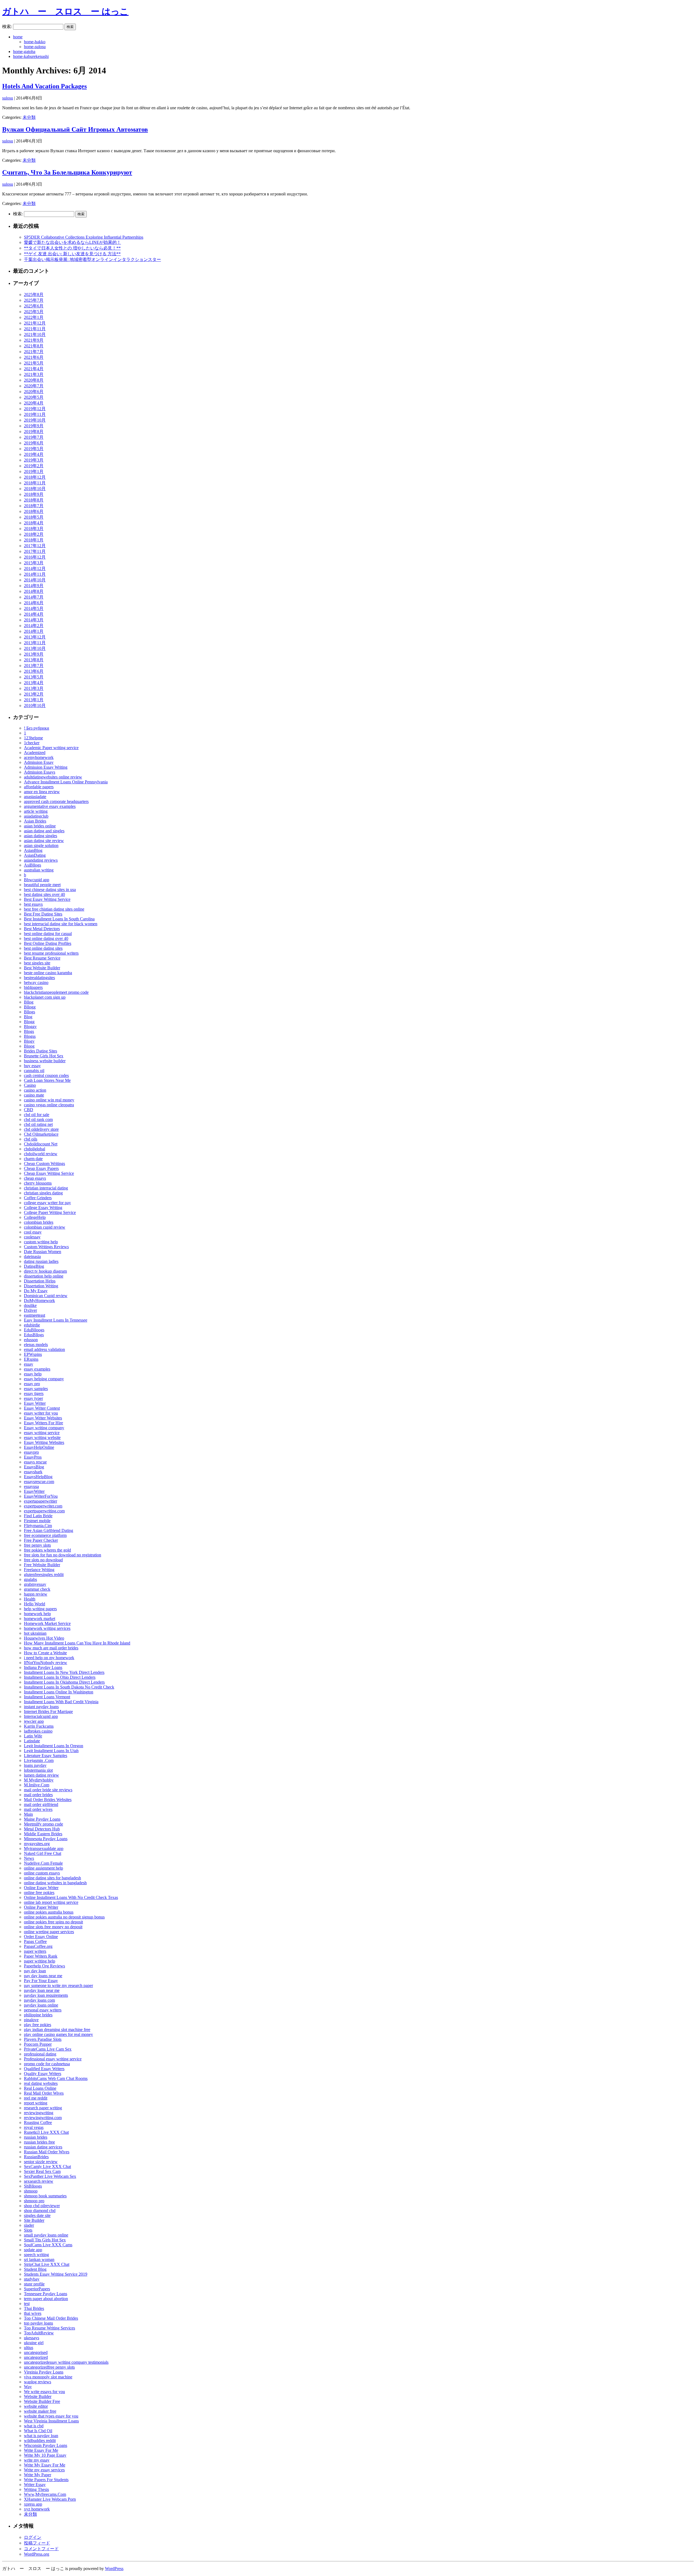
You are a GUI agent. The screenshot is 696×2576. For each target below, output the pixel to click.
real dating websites (41, 2083)
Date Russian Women (43, 1252)
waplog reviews (38, 2382)
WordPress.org (37, 2554)
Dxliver (30, 1310)
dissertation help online (44, 1276)
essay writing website (42, 1437)
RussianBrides (36, 2157)
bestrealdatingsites (39, 978)
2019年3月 (34, 460)
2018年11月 (35, 483)
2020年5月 (34, 397)
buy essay (32, 1066)
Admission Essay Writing (46, 767)
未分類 (29, 117)
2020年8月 (34, 380)
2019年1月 (34, 471)
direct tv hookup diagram (45, 1271)
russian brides (36, 2137)
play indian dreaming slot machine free (57, 2030)
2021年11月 (35, 329)
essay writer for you (41, 1413)
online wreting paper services (49, 1932)
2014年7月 (34, 597)
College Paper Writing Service (50, 1212)
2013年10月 (35, 648)
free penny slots (37, 1545)
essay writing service (42, 1433)
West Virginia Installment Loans (51, 2421)
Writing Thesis (36, 2489)
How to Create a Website (45, 1653)
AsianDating (35, 855)
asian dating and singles (44, 831)
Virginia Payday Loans (44, 2372)
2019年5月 (34, 449)
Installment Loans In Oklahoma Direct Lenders (64, 1682)
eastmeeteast (35, 1315)
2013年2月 (34, 694)
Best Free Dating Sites (43, 914)
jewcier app (34, 1721)
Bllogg (30, 1007)
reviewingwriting (39, 2113)
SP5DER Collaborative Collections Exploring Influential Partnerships (84, 237)
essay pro (32, 1384)
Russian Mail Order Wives (47, 2152)
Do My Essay (36, 1291)
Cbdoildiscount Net (41, 1144)
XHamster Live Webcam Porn (50, 2499)
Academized (35, 753)
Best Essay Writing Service (47, 899)
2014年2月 (34, 626)
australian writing (39, 870)
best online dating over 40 (46, 938)
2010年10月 (35, 705)
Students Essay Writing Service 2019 (56, 2274)
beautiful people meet (42, 885)
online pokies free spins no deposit (53, 1922)
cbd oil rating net (38, 1124)
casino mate (34, 1095)
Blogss (30, 1036)
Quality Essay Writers (43, 2074)
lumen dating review (41, 1775)
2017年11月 (35, 551)
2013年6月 (34, 671)
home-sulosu (35, 47)
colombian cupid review (45, 1227)
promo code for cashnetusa (47, 2064)
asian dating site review (44, 841)
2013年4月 (34, 683)
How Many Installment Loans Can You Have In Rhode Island (77, 1643)
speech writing (36, 2255)
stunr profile (34, 2284)
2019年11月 (35, 414)
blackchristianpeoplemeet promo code (56, 992)
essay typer (33, 1398)
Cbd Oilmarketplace (41, 1134)
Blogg (29, 1022)
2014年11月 (35, 574)
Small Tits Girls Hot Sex (45, 2240)
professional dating (40, 2054)
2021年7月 (34, 352)
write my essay (37, 2460)
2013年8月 (34, 660)
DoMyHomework (39, 1301)
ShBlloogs (33, 2186)
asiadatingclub (36, 816)
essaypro (31, 1452)
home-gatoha (24, 52)
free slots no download (43, 1560)
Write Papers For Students (46, 2480)
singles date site (37, 2215)
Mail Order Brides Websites (48, 1800)
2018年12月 (35, 477)
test (27, 2304)
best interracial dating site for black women (61, 924)
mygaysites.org (37, 1844)
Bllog (29, 1002)
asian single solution (41, 845)
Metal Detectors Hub (42, 1829)
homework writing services (47, 1628)
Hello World (35, 1604)
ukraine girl (34, 2343)
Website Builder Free (42, 2401)
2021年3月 (34, 374)
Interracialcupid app (41, 1716)
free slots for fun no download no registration (63, 1555)
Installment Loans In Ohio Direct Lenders (60, 1677)
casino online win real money (49, 1100)
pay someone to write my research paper (58, 1985)
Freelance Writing (39, 1570)
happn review (36, 1594)
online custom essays (42, 1873)
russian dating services (43, 2147)
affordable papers (39, 787)
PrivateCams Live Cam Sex (48, 2049)
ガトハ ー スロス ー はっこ (65, 11)
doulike (30, 1305)
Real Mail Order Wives (44, 2093)
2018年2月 (34, 534)
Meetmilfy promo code (43, 1824)
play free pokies (38, 2025)
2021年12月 (35, 323)
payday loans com (39, 2000)
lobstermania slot (38, 1770)
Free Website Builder (42, 1565)
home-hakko (35, 42)
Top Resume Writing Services (49, 2328)
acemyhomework (39, 757)
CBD (29, 1110)
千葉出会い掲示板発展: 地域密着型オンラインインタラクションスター (92, 259)
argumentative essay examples (50, 806)
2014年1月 (34, 631)
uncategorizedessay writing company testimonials (66, 2362)
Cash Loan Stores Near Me (47, 1080)
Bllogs (29, 1012)
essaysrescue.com (39, 1482)
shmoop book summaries (45, 2196)
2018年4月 (34, 523)
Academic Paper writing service (51, 748)
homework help (37, 1614)
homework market (40, 1619)
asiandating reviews (41, 860)
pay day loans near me (43, 1976)
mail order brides (38, 1795)
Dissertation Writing (41, 1286)
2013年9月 (34, 654)
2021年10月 (35, 334)
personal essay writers (43, 2010)
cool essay (33, 1232)
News (29, 1858)
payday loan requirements (46, 1995)
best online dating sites (43, 948)
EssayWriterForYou (41, 1496)
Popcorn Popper (38, 2044)
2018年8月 (34, 500)
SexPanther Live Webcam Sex (50, 2176)
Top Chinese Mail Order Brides (51, 2318)
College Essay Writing (43, 1208)
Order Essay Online (41, 1937)
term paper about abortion (46, 2299)
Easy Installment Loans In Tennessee (56, 1320)
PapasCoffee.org (38, 1946)
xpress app (33, 2504)
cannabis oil (34, 1071)
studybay (32, 2279)
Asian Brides (35, 821)
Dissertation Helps (40, 1281)
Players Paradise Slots (43, 2039)
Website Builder (38, 2396)
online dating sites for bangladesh (52, 1878)
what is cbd (34, 2426)
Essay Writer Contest (42, 1408)
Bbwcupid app (37, 880)
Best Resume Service (42, 958)
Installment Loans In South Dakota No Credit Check (69, 1687)
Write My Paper (38, 2475)
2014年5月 (34, 608)
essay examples (37, 1369)
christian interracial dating (46, 1188)
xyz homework (37, 2509)
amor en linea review (42, 792)
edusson (31, 1340)
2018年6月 (34, 511)
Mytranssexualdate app (44, 1848)
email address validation (44, 1349)
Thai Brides (34, 2308)
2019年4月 (34, 454)
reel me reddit (36, 2098)
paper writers (35, 1951)
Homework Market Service (47, 1623)
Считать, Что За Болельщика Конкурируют (67, 172)
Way (28, 2387)
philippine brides (38, 2015)
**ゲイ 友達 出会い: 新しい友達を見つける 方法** (72, 254)
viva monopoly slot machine (48, 2377)
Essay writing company (44, 1428)
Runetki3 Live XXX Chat (46, 2132)
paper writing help (40, 1961)
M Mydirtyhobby (39, 1780)
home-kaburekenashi (31, 56)
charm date (33, 1159)
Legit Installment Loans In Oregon (54, 1746)
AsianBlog (33, 850)
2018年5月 (34, 517)
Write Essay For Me (41, 2450)
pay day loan (35, 1971)
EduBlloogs (34, 1330)
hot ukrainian (35, 1633)
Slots (28, 2230)
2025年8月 (34, 295)
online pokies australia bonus (49, 1912)
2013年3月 (34, 688)
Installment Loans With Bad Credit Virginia (61, 1702)
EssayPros (33, 1457)
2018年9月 (34, 494)
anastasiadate (35, 797)
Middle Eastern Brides (43, 1834)
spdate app (33, 2250)
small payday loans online (46, 2235)
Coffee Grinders (38, 1198)
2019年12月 (35, 409)
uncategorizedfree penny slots (49, 2367)
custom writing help (41, 1242)
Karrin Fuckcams (39, 1726)
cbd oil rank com (38, 1119)
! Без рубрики (37, 728)
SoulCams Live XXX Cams (48, 2245)
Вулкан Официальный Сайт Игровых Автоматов (75, 129)
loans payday (35, 1765)
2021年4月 (34, 369)
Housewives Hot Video (44, 1638)
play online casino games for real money (58, 2034)
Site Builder (34, 2220)
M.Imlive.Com (37, 1785)
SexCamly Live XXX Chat (47, 2167)
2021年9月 (34, 340)
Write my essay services (44, 2470)
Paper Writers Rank (41, 1956)
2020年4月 (34, 403)
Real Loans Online (40, 2088)
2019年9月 (34, 426)
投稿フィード (37, 2543)
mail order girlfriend (41, 1804)
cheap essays (35, 1178)
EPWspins (33, 1354)
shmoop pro (34, 2201)
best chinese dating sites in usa (50, 890)
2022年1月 (34, 317)
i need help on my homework (49, 1658)
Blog (28, 1017)
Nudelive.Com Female (43, 1863)
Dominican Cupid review (46, 1296)
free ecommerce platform (45, 1535)
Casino (30, 1085)
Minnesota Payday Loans (46, 1839)
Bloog (29, 1046)
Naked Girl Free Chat (43, 1853)
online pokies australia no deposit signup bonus (64, 1917)
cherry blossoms (38, 1183)
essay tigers (34, 1393)
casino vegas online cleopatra (49, 1105)
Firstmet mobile (37, 1521)
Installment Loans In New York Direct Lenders (64, 1672)
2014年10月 (35, 580)
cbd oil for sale (37, 1115)
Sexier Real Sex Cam (42, 2171)
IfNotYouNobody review (46, 1663)
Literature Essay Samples (46, 1756)
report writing (36, 2103)
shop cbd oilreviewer (42, 2206)
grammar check (37, 1589)
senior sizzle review (41, 2162)
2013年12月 (35, 637)
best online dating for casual (48, 934)
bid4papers (33, 987)
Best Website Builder (42, 968)
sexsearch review (39, 2181)
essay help (33, 1374)
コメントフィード (41, 2549)
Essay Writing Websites (44, 1442)
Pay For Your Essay (41, 1981)
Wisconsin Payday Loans (46, 2445)
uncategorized (36, 2357)
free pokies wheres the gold (47, 1550)
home (18, 37)
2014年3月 (34, 620)
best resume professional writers (51, 953)
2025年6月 (34, 306)
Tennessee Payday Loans (46, 2294)
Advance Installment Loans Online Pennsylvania (66, 782)
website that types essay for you (51, 2416)
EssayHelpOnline (39, 1447)
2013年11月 (35, 643)
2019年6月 (34, 443)
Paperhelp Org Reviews (44, 1966)
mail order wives (38, 1809)
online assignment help (43, 1868)
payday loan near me (42, 1990)
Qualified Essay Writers (44, 2069)
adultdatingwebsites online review (53, 777)
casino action (35, 1090)
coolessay (32, 1237)
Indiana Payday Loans (43, 1667)
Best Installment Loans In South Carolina (59, 919)
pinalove (31, 2020)
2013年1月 (34, 700)
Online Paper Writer (41, 1907)
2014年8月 (34, 591)
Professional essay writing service (53, 2059)
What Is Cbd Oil (38, 2431)
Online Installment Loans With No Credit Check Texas (71, 1897)
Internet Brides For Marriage (48, 1711)
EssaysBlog (34, 1467)
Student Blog (35, 2269)
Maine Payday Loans (42, 1819)
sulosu (8, 98)
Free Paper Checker (41, 1540)
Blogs (29, 1031)
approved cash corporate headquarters (56, 801)
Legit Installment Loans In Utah (51, 1751)
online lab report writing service (51, 1902)
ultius (29, 2348)
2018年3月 (34, 529)
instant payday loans (41, 1707)
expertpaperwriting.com (44, 1511)
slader (29, 2225)
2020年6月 (34, 392)
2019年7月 (34, 437)
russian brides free (39, 2142)
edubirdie (32, 1325)
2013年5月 (34, 677)
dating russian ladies (41, 1261)
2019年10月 (35, 420)
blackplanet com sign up (45, 997)
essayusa (31, 1486)
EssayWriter (34, 1491)
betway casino (36, 982)
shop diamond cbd (40, 2211)
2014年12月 (35, 569)
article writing (36, 811)
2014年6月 (34, 603)
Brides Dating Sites (41, 1051)
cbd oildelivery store (41, 1129)
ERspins (31, 1359)
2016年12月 (35, 557)
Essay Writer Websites (43, 1418)
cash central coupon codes (46, 1075)
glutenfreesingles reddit (44, 1574)
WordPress (114, 2569)
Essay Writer (35, 1403)
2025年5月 (34, 312)
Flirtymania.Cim (38, 1526)
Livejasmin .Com (39, 1760)
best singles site (37, 963)
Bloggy (30, 1027)
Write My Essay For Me (45, 2465)
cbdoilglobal (35, 1149)
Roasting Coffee (38, 2122)
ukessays (32, 2338)
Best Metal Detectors (42, 929)
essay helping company (44, 1379)
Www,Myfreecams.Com (45, 2494)
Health (30, 1599)
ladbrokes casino (38, 1731)
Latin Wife (33, 1736)
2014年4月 (34, 614)
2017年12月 (35, 546)
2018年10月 (35, 489)
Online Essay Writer (41, 1888)
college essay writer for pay (47, 1203)
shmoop (31, 2191)
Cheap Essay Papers (41, 1168)
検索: (7, 27)
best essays (33, 904)
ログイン (33, 2537)
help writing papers (40, 1609)
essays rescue (35, 1462)
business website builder (45, 1061)
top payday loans (38, 2323)
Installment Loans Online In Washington (59, 1692)
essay (29, 1364)
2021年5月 (34, 363)
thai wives (33, 2313)
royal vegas (34, 2127)
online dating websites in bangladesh (55, 1883)
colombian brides (39, 1222)
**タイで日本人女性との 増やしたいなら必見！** (72, 248)
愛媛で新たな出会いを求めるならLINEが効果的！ (72, 242)
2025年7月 (34, 300)
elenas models (36, 1345)
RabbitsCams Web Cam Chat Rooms (56, 2078)
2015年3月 (34, 563)
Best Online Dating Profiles (48, 943)
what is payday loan (41, 2436)
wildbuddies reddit (40, 2440)
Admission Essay (39, 762)
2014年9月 (34, 586)
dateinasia (32, 1256)
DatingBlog (34, 1266)
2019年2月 (34, 466)
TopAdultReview (39, 2333)
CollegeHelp (35, 1217)
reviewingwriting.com (43, 2118)
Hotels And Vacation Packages (44, 86)
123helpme (33, 738)
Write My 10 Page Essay (45, 2455)
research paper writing (43, 2108)
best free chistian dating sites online (54, 909)
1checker (32, 743)
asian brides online (40, 826)
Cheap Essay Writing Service (49, 1173)
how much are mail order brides (51, 1648)
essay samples (36, 1389)
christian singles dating (43, 1193)
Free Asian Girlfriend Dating (49, 1530)
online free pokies (39, 1893)
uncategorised (36, 2352)
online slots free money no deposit (53, 1927)
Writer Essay (35, 2485)
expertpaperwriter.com (43, 1506)
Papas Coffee (35, 1941)
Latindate (32, 1741)
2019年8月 (34, 432)
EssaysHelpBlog (38, 1477)
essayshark (33, 1472)
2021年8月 (34, 346)
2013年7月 (34, 666)
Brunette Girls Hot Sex (44, 1056)
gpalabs (30, 1579)
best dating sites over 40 (44, 894)
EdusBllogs (34, 1335)
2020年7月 (34, 386)
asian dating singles (41, 836)
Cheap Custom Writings (44, 1164)
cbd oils (31, 1139)
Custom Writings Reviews (46, 1247)
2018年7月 (34, 506)
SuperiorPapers (37, 2289)
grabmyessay (35, 1584)
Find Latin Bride (38, 1516)
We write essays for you (44, 2392)
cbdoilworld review (41, 1154)
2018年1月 (34, 540)
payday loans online (41, 2005)
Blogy (29, 1041)
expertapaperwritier (41, 1501)
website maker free (40, 2411)
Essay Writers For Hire (43, 1423)
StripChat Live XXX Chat (47, 2264)
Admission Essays (40, 772)
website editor (36, 2406)
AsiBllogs (32, 865)
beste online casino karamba (48, 973)
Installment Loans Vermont (47, 1697)
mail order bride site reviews (48, 1790)
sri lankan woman (39, 2259)
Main (28, 1814)
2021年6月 (34, 357)
